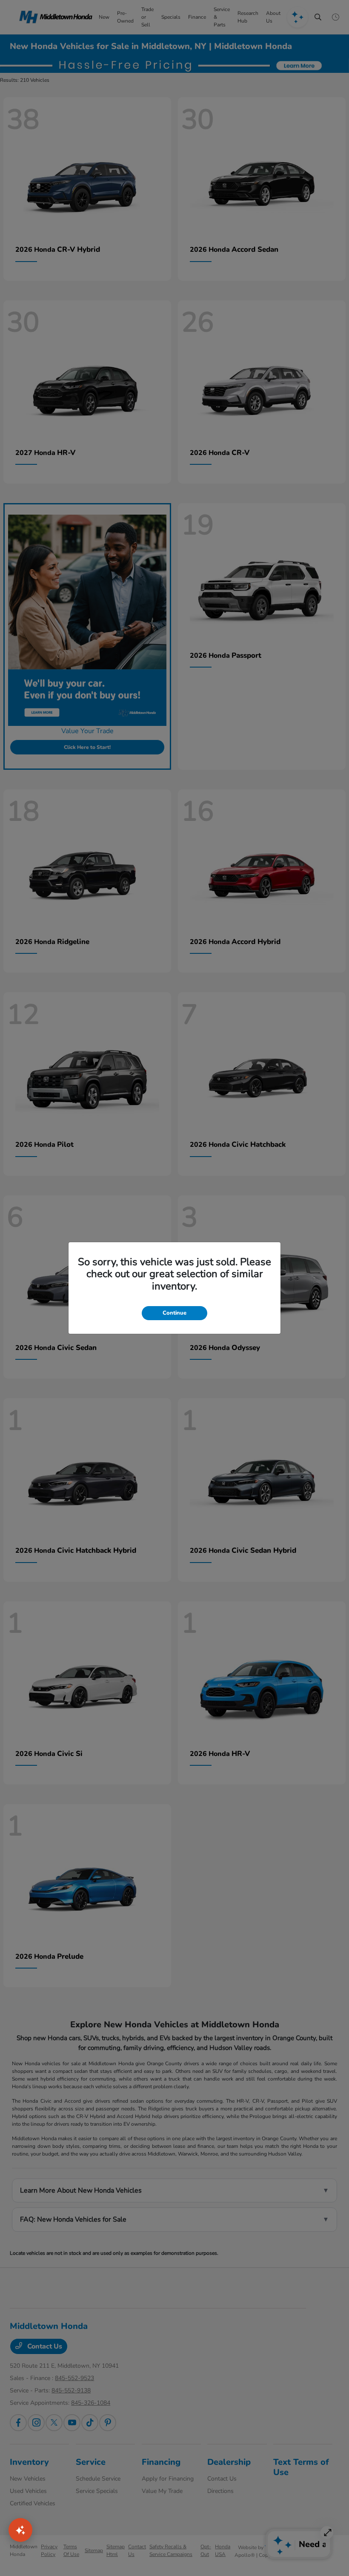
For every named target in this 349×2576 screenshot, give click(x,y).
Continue (174, 1313)
